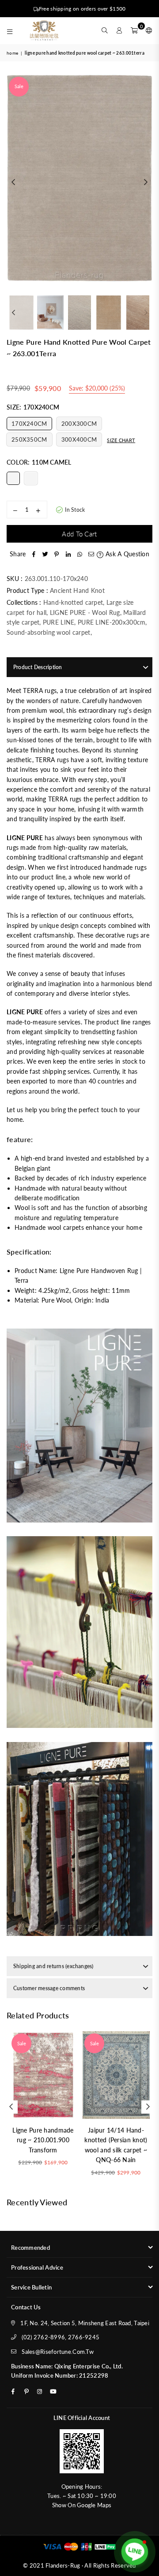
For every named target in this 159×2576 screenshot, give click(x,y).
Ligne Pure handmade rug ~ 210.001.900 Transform (43, 2140)
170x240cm (29, 424)
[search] (105, 30)
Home (12, 53)
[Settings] (147, 30)
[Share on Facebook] (34, 554)
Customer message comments (49, 1988)
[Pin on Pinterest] (57, 554)
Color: (39, 462)
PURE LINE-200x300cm (112, 622)
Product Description (38, 667)
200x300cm (79, 424)
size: (33, 407)
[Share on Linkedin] (68, 554)
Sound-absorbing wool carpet (49, 632)
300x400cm (79, 439)
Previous (13, 182)
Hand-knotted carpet (73, 602)
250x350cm (29, 439)
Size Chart (121, 440)
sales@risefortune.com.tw (58, 2352)
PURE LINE (59, 622)
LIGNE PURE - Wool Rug (85, 612)
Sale (19, 86)
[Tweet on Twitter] (45, 554)
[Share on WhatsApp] (79, 554)
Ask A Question (126, 554)
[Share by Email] (91, 554)
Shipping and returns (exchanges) (53, 1966)
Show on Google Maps (82, 2505)
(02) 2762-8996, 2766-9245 (61, 2337)
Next (146, 182)
